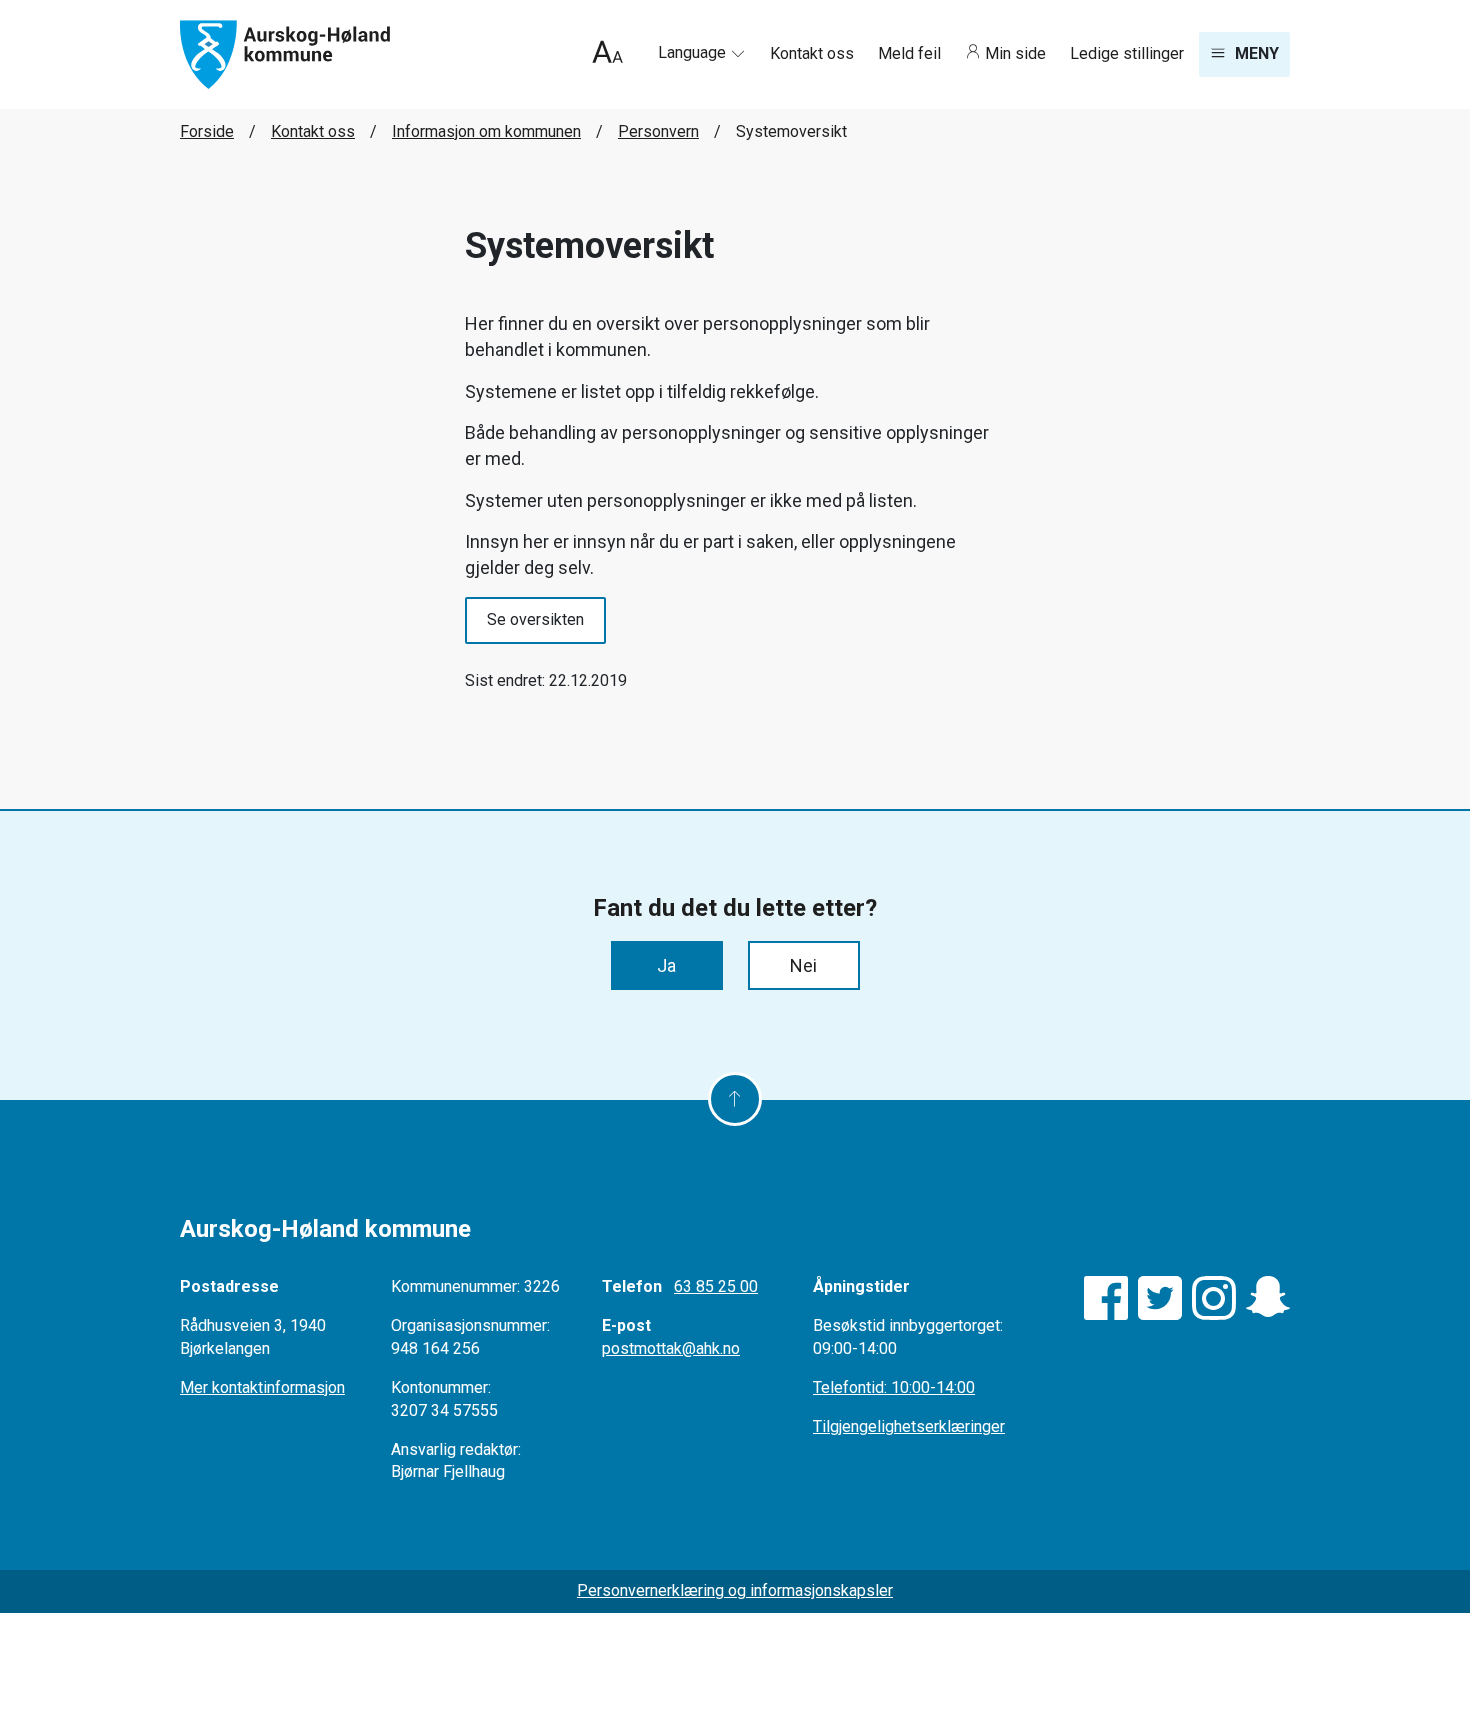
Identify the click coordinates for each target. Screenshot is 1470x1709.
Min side (1015, 53)
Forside (207, 131)
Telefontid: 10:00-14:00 (894, 1387)
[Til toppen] (735, 1099)
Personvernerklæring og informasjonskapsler (735, 1590)
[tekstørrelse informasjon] (607, 54)
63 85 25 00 (716, 1286)
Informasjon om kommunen (486, 131)
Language (694, 52)
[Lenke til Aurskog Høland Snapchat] (1268, 1298)
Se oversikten (535, 619)
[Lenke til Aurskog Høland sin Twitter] (1160, 1298)
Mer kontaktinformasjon (262, 1387)
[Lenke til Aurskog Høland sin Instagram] (1214, 1298)
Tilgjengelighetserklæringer (909, 1426)
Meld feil (911, 53)
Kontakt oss (814, 53)
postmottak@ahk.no (671, 1348)
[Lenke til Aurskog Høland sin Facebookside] (1106, 1298)
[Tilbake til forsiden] (285, 53)
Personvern (658, 131)
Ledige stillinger (1127, 53)
